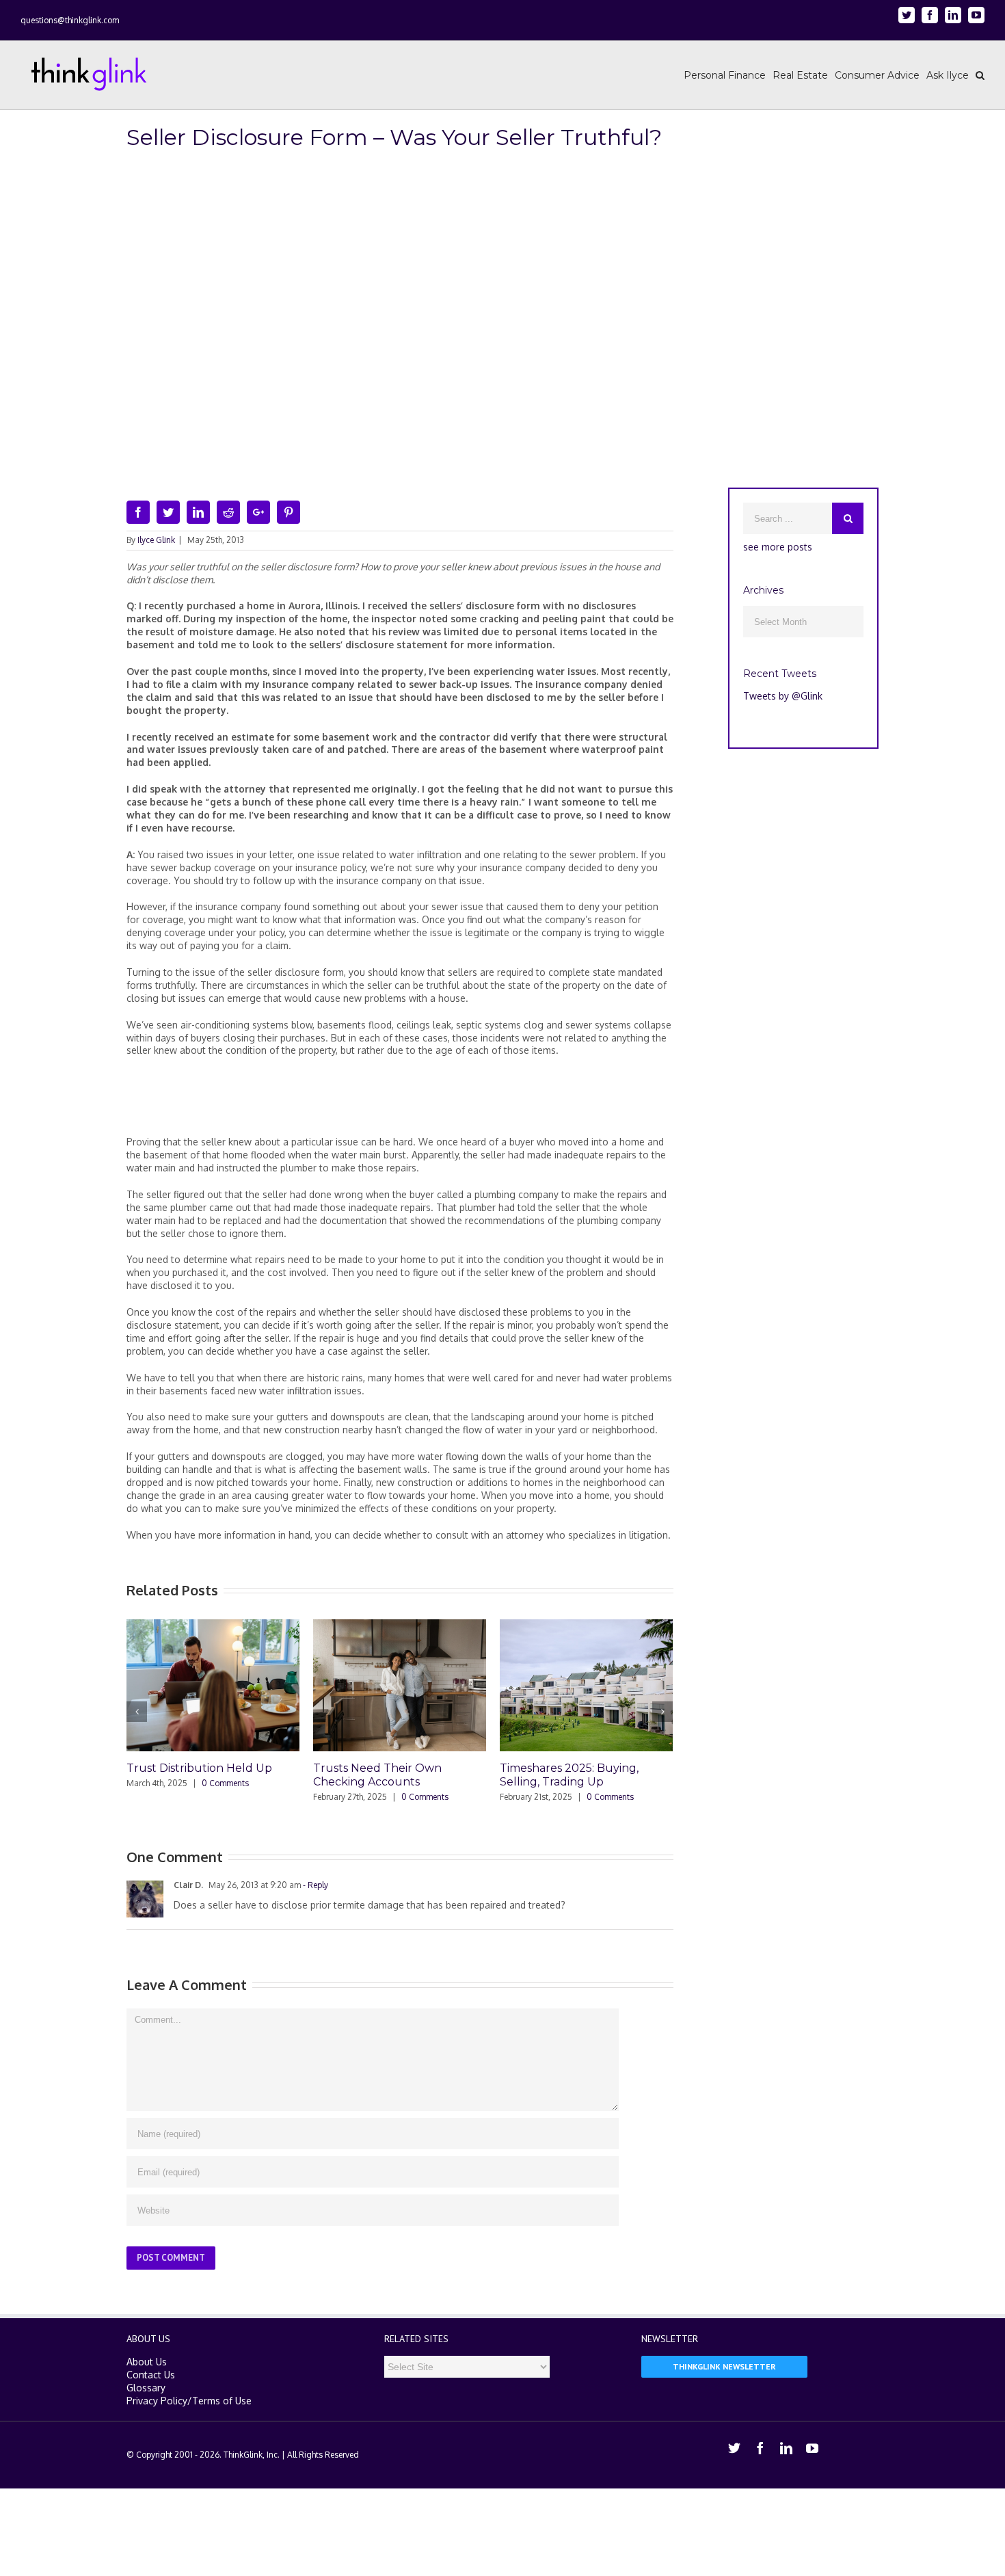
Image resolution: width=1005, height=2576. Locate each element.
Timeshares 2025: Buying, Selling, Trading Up (569, 1775)
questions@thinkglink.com (70, 20)
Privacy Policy (157, 2401)
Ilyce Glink (156, 540)
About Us (147, 2362)
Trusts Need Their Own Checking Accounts (377, 1775)
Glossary (146, 2388)
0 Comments (225, 1783)
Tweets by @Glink (783, 696)
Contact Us (151, 2375)
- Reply (314, 1885)
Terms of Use (222, 2401)
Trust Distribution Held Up (199, 1768)
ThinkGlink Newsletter (724, 2366)
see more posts (778, 547)
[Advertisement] (400, 1102)
